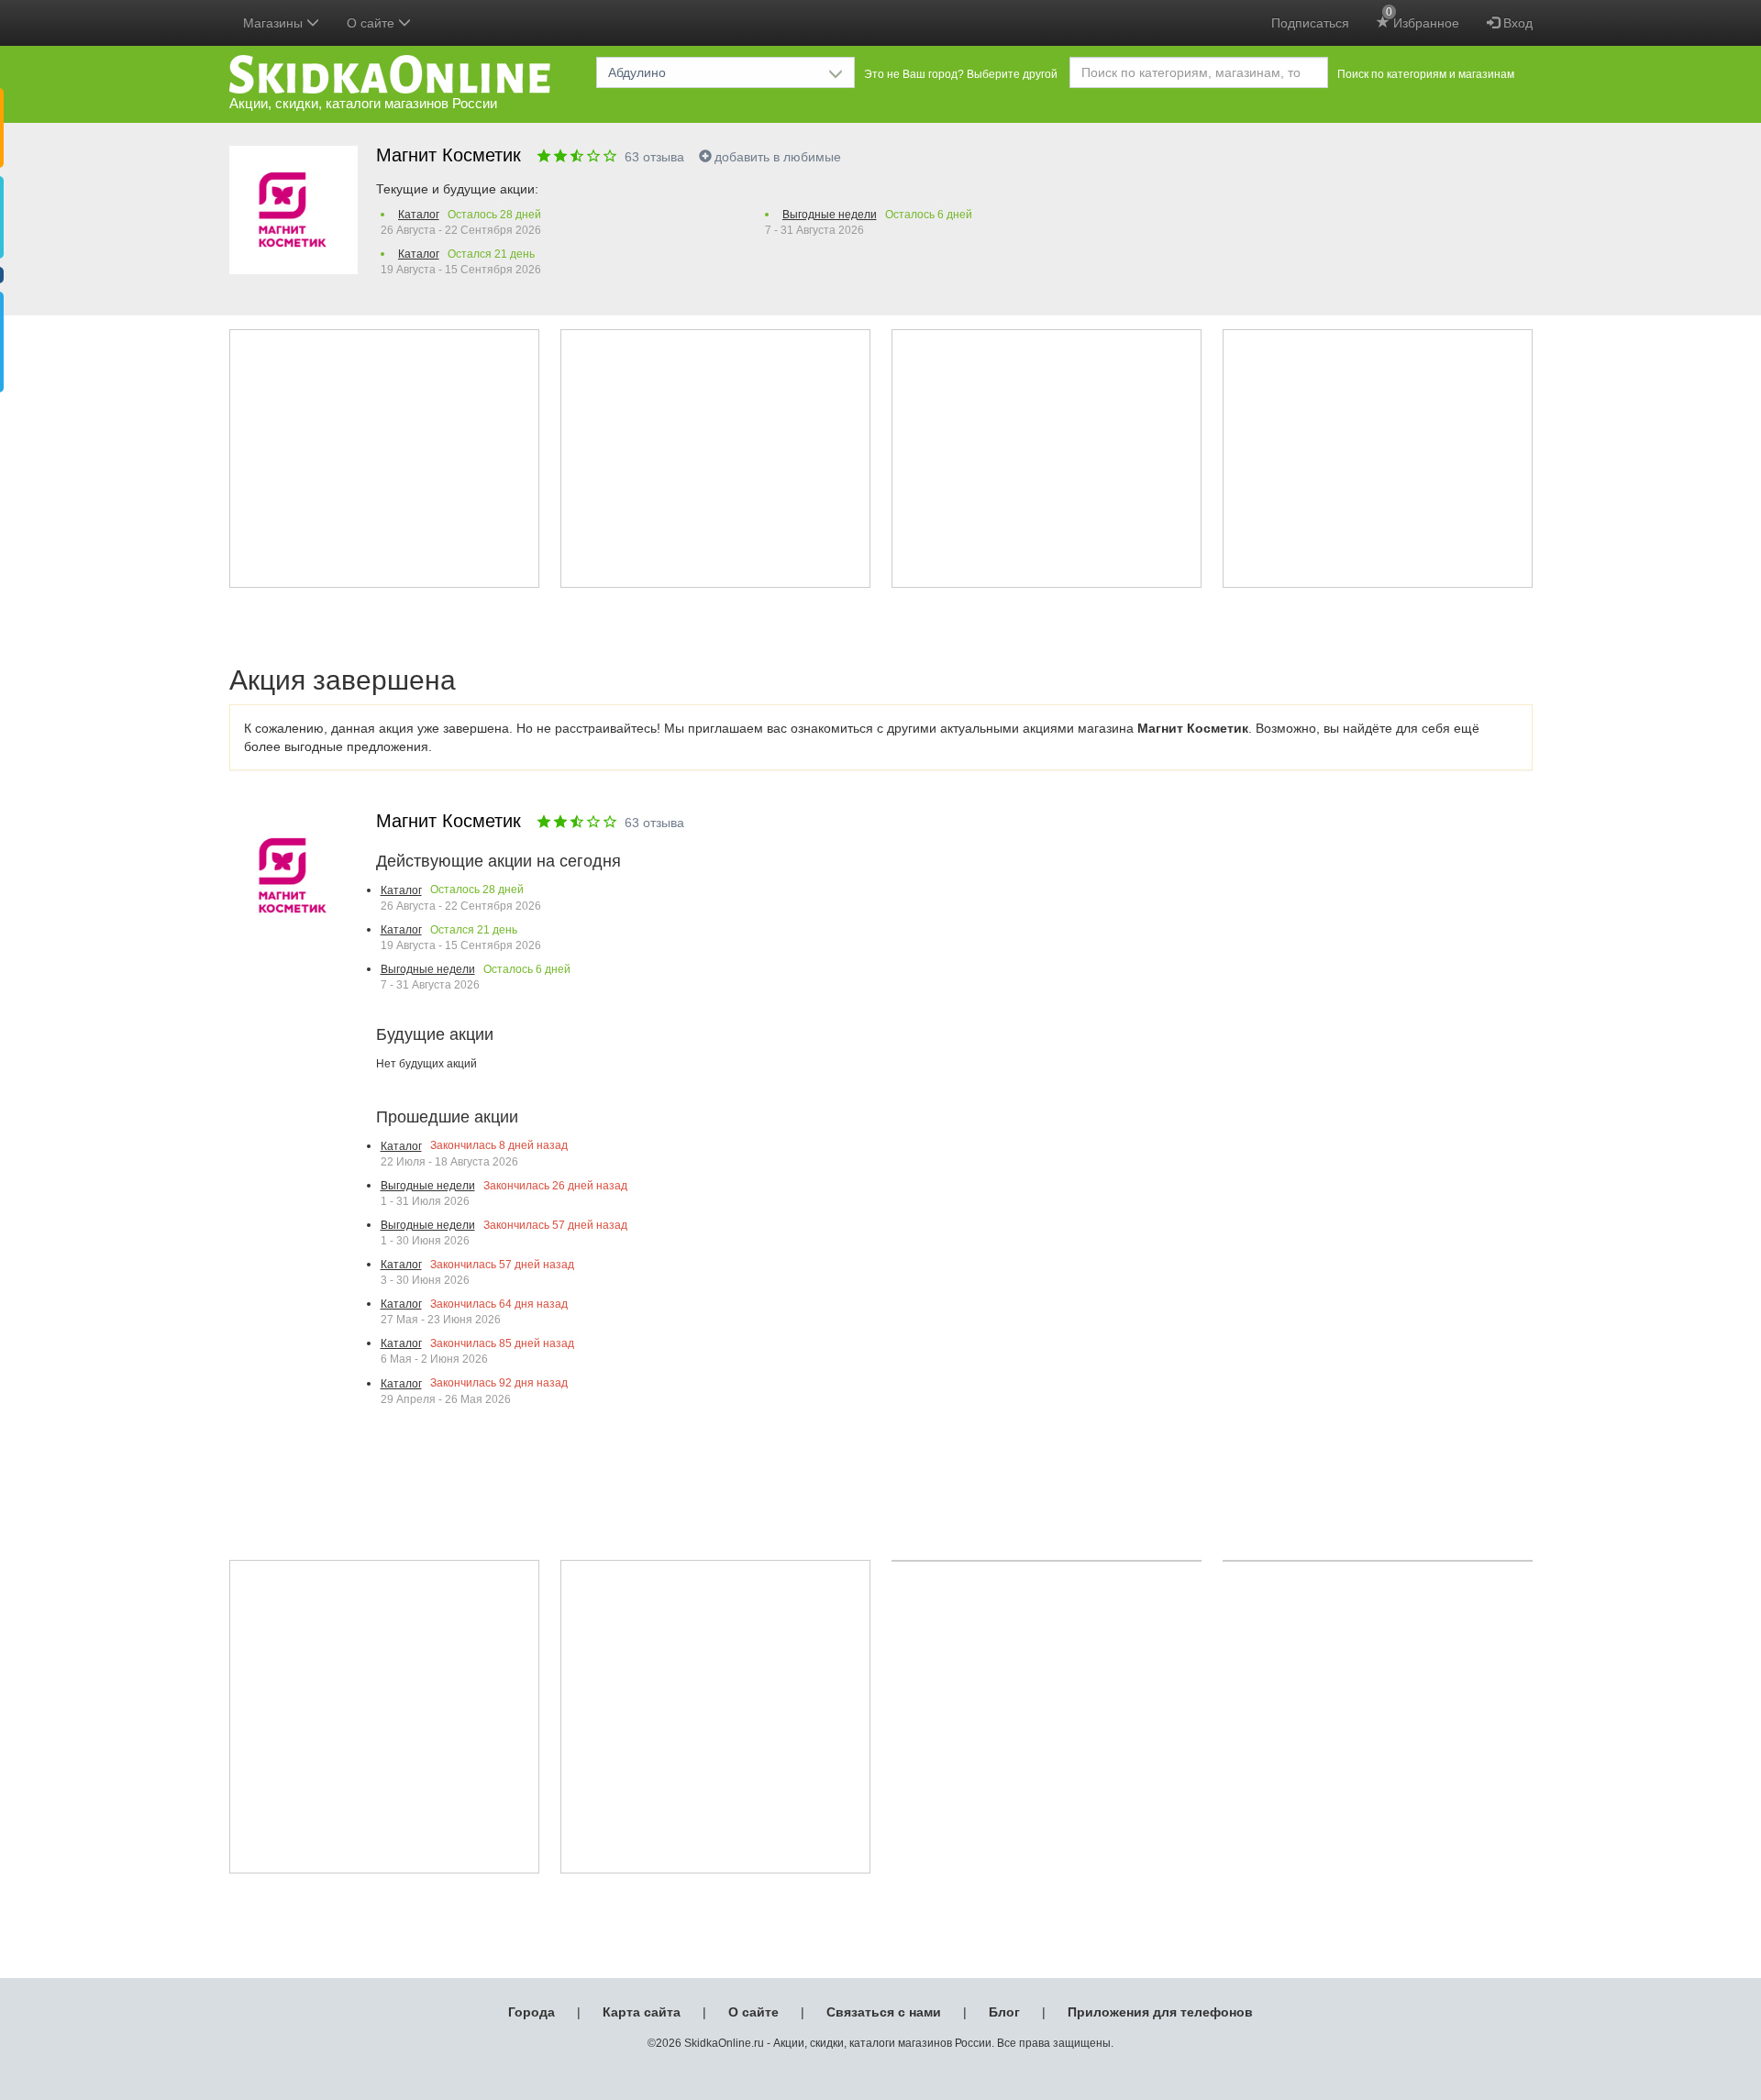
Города (532, 2012)
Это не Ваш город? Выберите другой (961, 74)
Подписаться (1310, 23)
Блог (1004, 2012)
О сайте (753, 2012)
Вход (1516, 23)
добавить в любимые (778, 157)
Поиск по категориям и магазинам (1426, 74)
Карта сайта (642, 2012)
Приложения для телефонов (1160, 2012)
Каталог (419, 215)
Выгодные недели (830, 215)
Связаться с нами (884, 2012)
